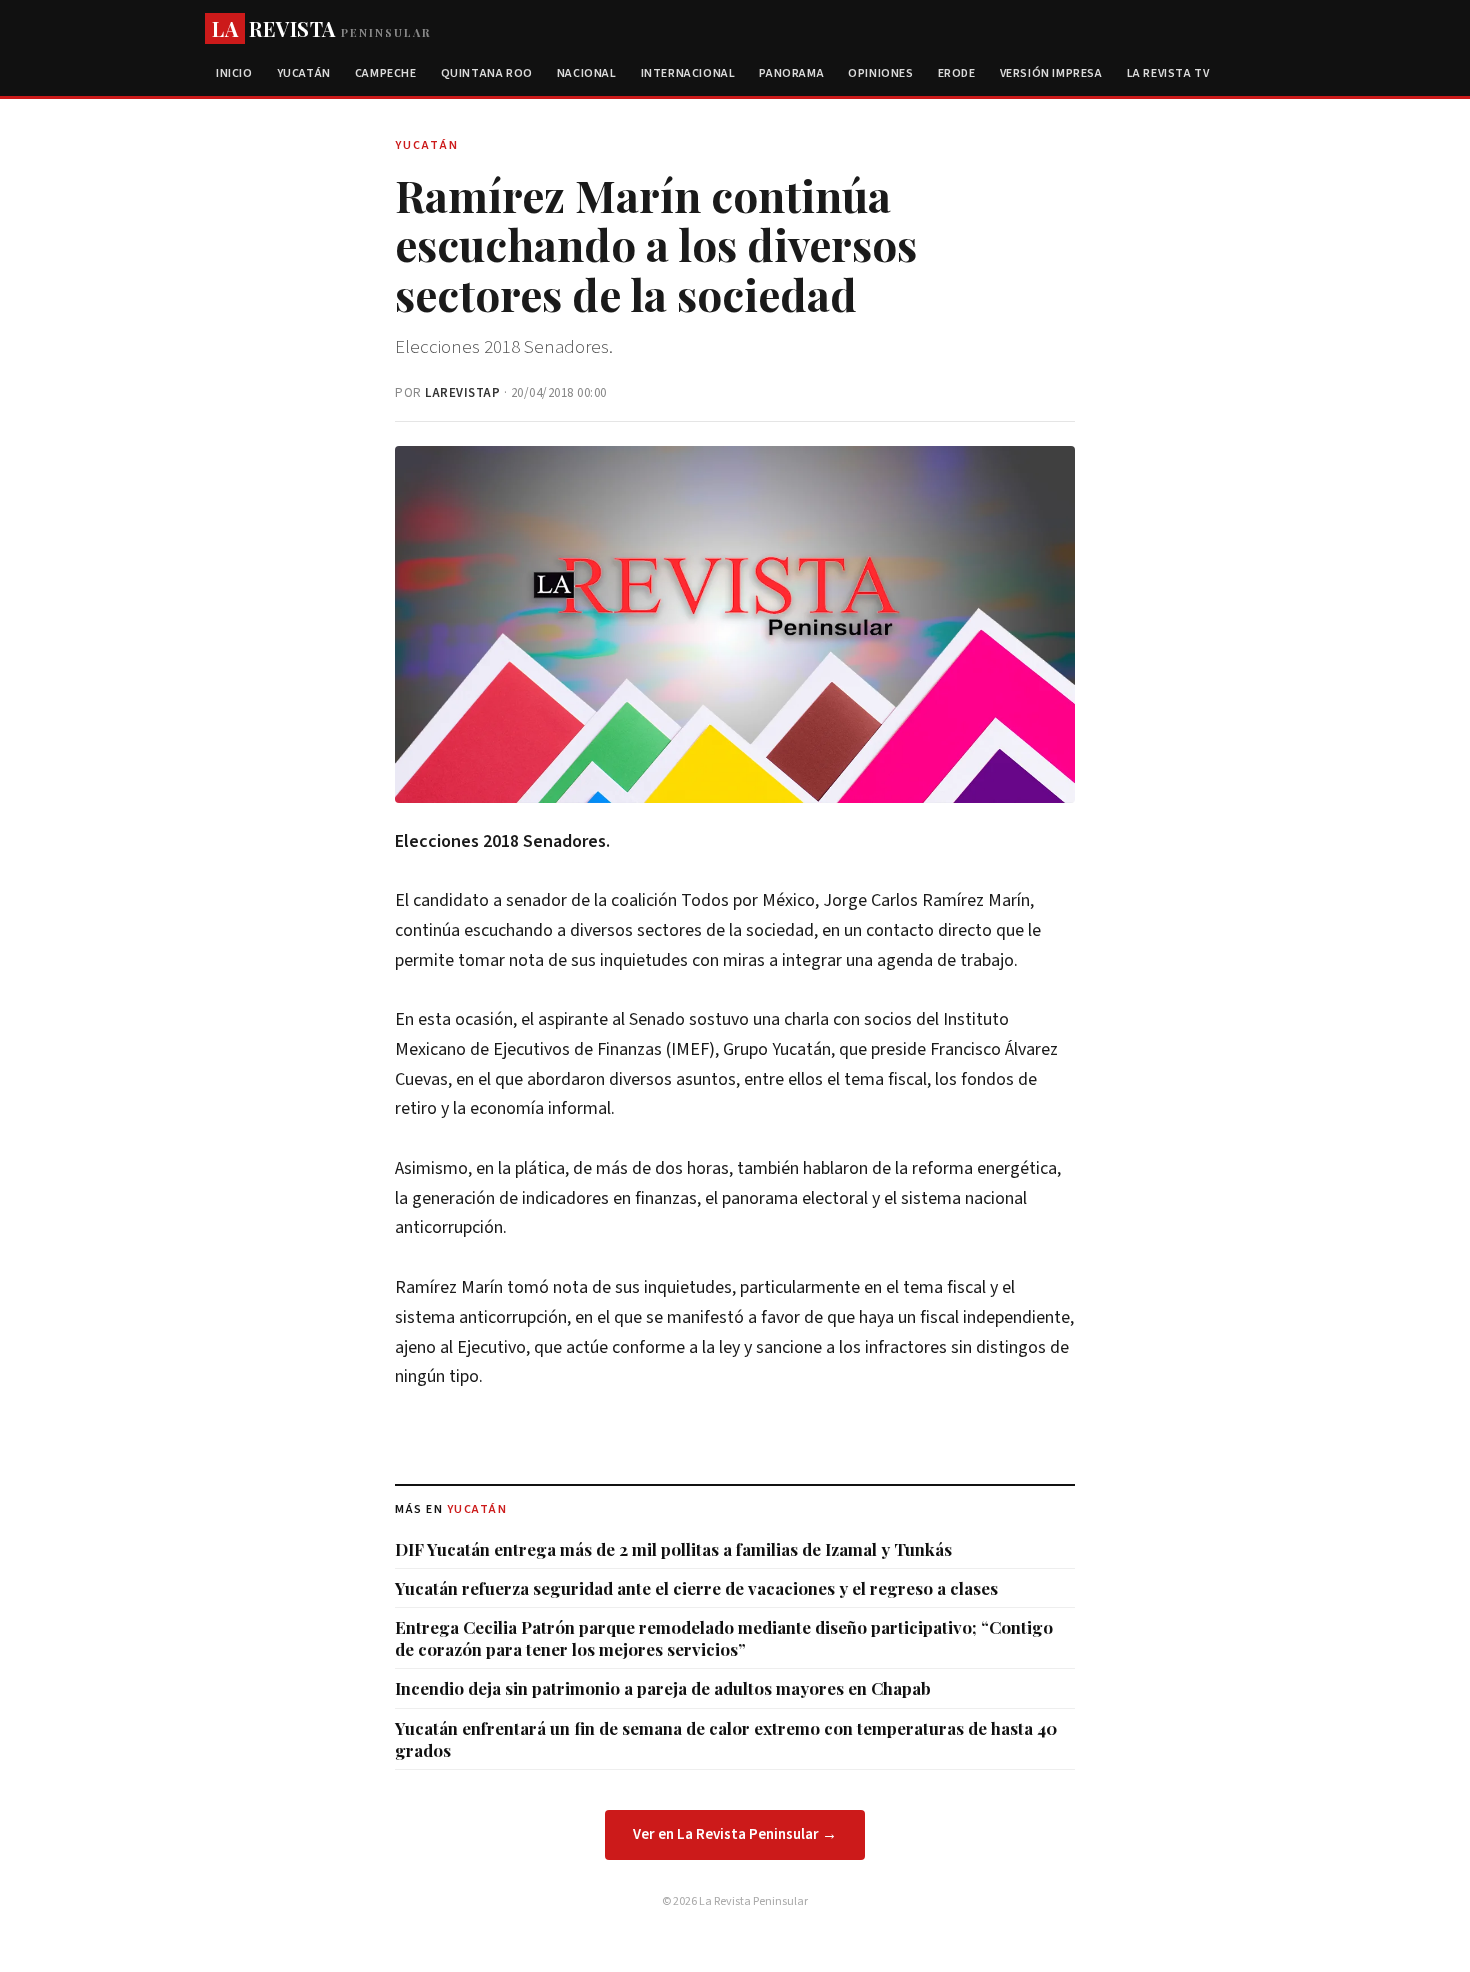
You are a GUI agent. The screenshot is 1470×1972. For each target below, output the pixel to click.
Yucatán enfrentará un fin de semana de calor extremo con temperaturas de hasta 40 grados (726, 1739)
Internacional (688, 73)
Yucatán (304, 73)
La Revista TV (1168, 73)
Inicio (234, 73)
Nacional (587, 73)
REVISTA (321, 28)
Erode (957, 73)
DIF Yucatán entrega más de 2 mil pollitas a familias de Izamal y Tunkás (673, 1549)
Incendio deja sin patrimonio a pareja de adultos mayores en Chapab (663, 1688)
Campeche (386, 73)
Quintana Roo (487, 73)
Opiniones (880, 73)
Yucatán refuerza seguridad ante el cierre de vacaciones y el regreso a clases (696, 1588)
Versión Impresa (1051, 73)
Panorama (791, 73)
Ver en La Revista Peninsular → (735, 1834)
